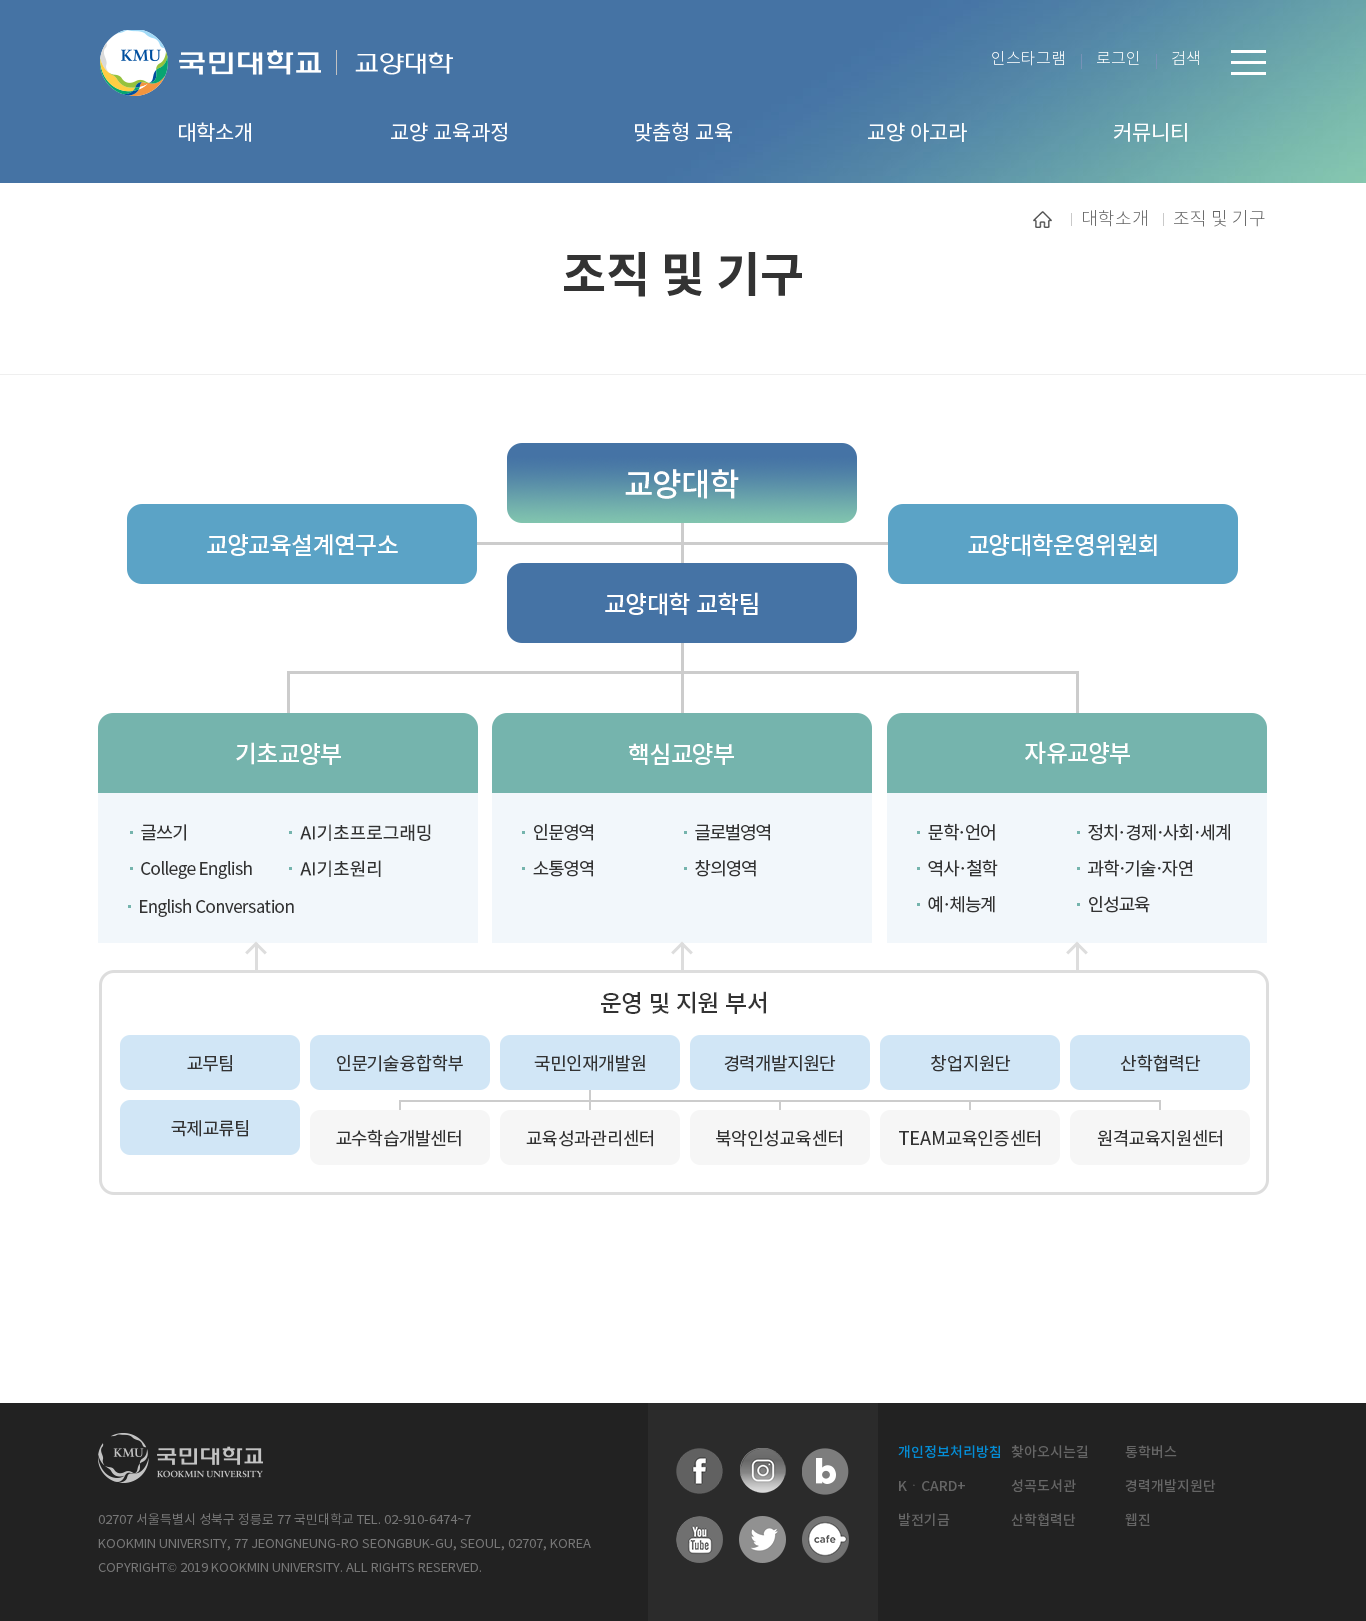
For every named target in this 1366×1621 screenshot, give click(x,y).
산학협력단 (1043, 1520)
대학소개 (1115, 219)
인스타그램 (1028, 59)
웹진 (1138, 1520)
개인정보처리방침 (950, 1452)
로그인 (1118, 59)
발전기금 (924, 1520)
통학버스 (1151, 1452)
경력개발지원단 (1170, 1486)
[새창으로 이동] (218, 87)
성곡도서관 (1043, 1486)
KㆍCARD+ (932, 1486)
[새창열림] (700, 1472)
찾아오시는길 (1050, 1452)
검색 (1186, 59)
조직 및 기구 (1219, 219)
